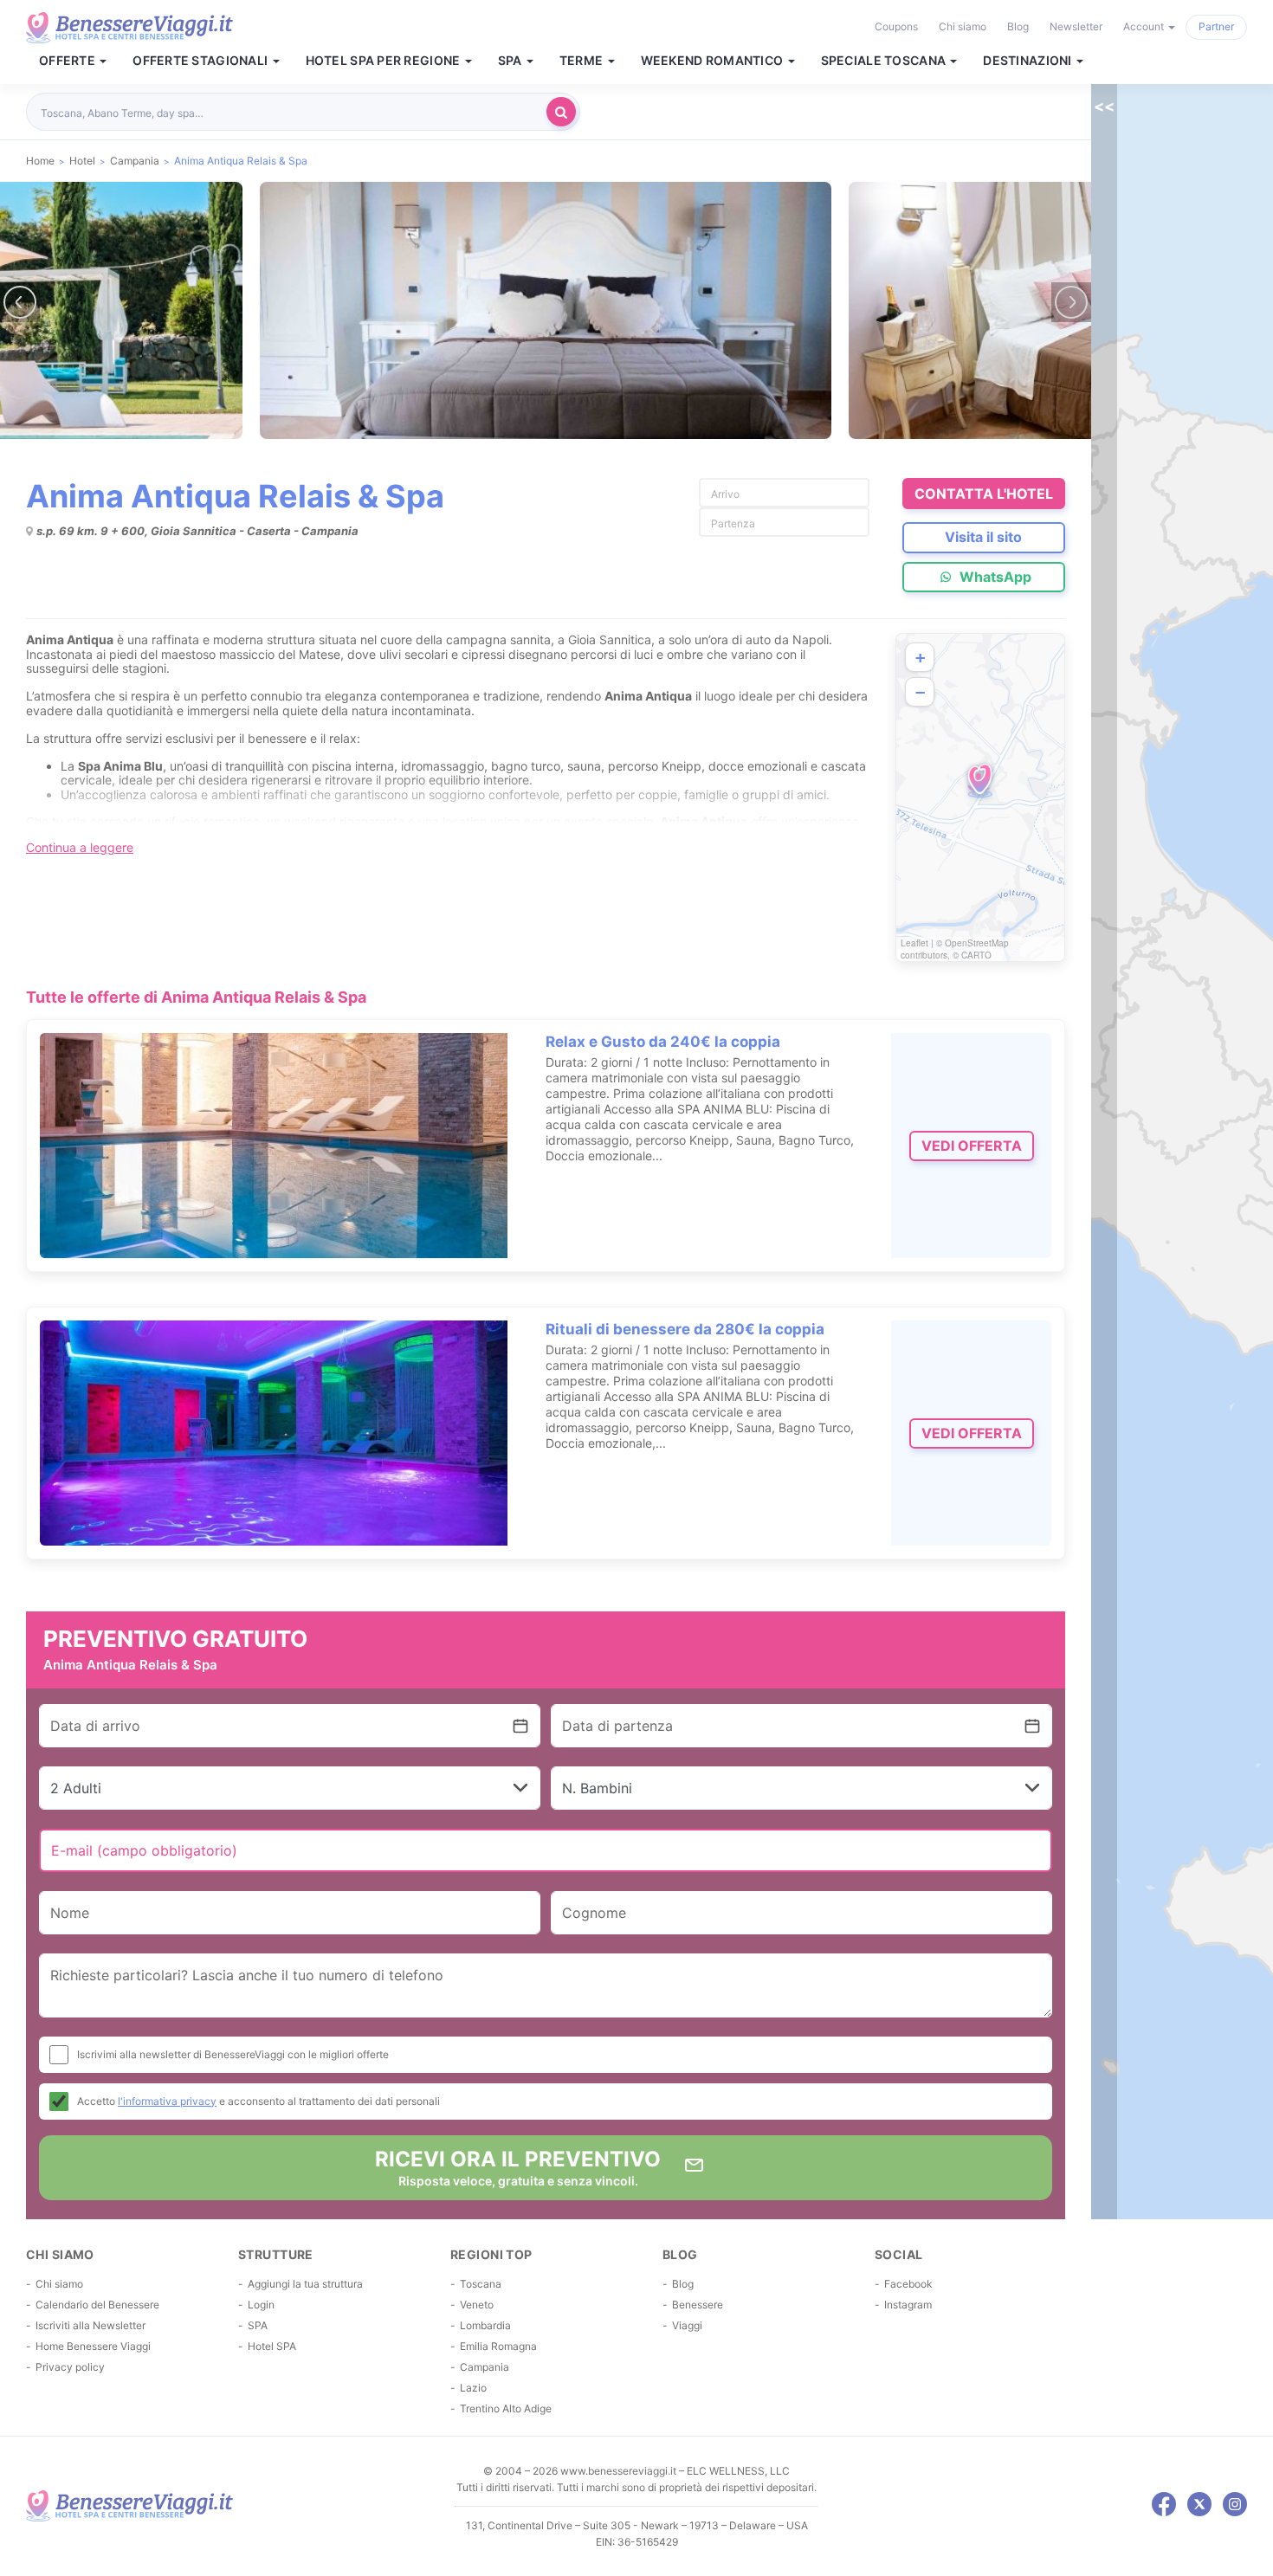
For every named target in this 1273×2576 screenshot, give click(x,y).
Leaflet (914, 943)
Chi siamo (963, 26)
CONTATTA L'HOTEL (984, 494)
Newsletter (1076, 26)
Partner (1216, 26)
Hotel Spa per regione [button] (384, 61)
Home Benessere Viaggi (93, 2346)
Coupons (896, 26)
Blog (1018, 26)
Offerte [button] (68, 61)
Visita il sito (983, 537)
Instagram (908, 2305)
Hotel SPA (272, 2346)
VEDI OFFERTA (972, 1146)
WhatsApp (994, 577)
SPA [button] (511, 61)
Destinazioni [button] (1029, 61)
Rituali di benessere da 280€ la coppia (685, 1329)
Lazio (473, 2388)
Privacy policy (70, 2367)
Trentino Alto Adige (506, 2408)
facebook (1164, 2504)
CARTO (976, 955)
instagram (1235, 2504)
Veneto (477, 2305)
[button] (980, 781)
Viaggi (687, 2325)
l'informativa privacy (167, 2101)
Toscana (481, 2284)
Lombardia (485, 2325)
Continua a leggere (80, 847)
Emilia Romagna (498, 2346)
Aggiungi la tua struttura (305, 2284)
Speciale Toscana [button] (885, 61)
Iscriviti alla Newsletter (90, 2325)
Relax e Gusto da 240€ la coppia (663, 1042)
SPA (258, 2325)
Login (261, 2305)
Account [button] (1145, 26)
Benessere (698, 2305)
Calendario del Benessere (97, 2305)
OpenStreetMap (977, 943)
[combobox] (291, 112)
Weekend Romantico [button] (714, 61)
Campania (485, 2367)
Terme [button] (583, 61)
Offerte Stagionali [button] (201, 61)
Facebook (908, 2284)
